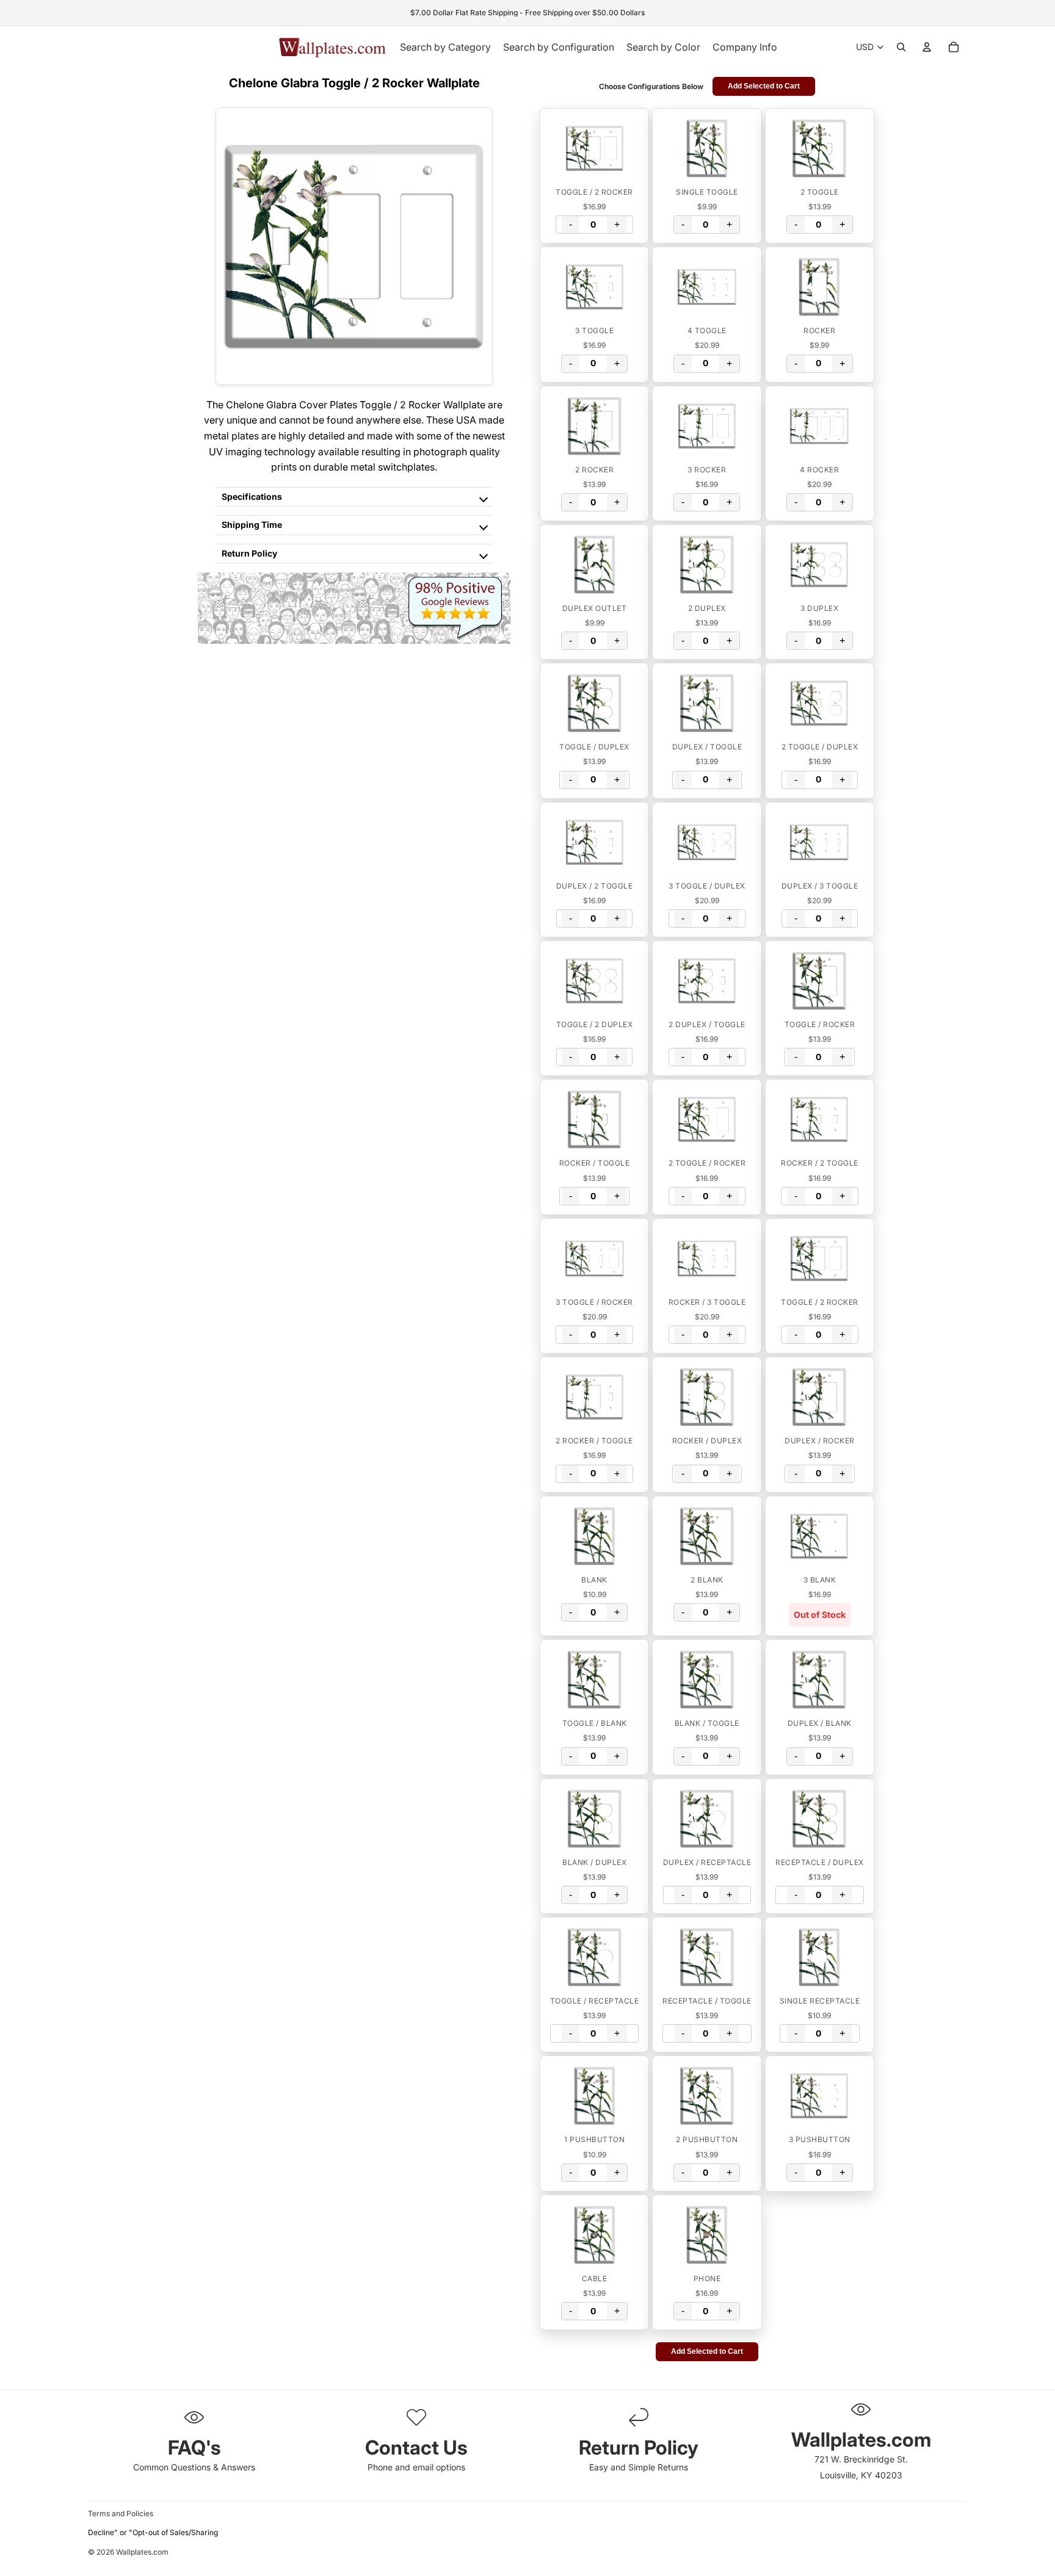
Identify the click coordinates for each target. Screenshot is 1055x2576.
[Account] (927, 47)
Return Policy (249, 553)
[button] (594, 148)
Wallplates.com (142, 2552)
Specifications (252, 496)
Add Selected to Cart (764, 86)
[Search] (901, 47)
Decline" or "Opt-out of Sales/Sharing (153, 2532)
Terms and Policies (121, 2513)
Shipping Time (252, 525)
